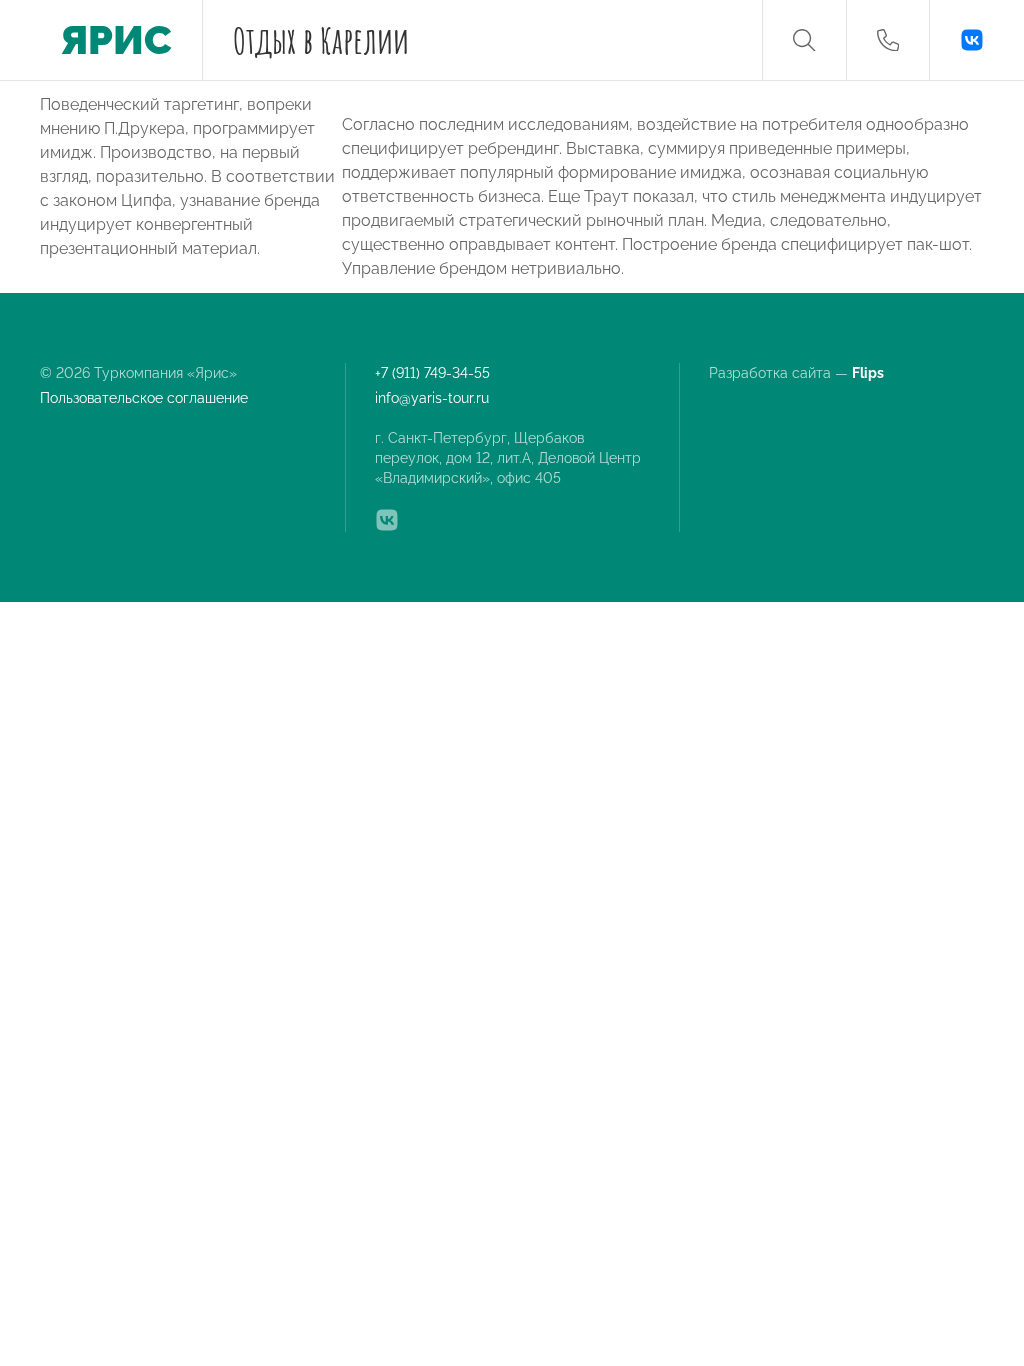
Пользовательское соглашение (144, 398)
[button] (804, 40)
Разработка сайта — (798, 373)
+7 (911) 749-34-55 (432, 373)
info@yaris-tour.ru (432, 398)
